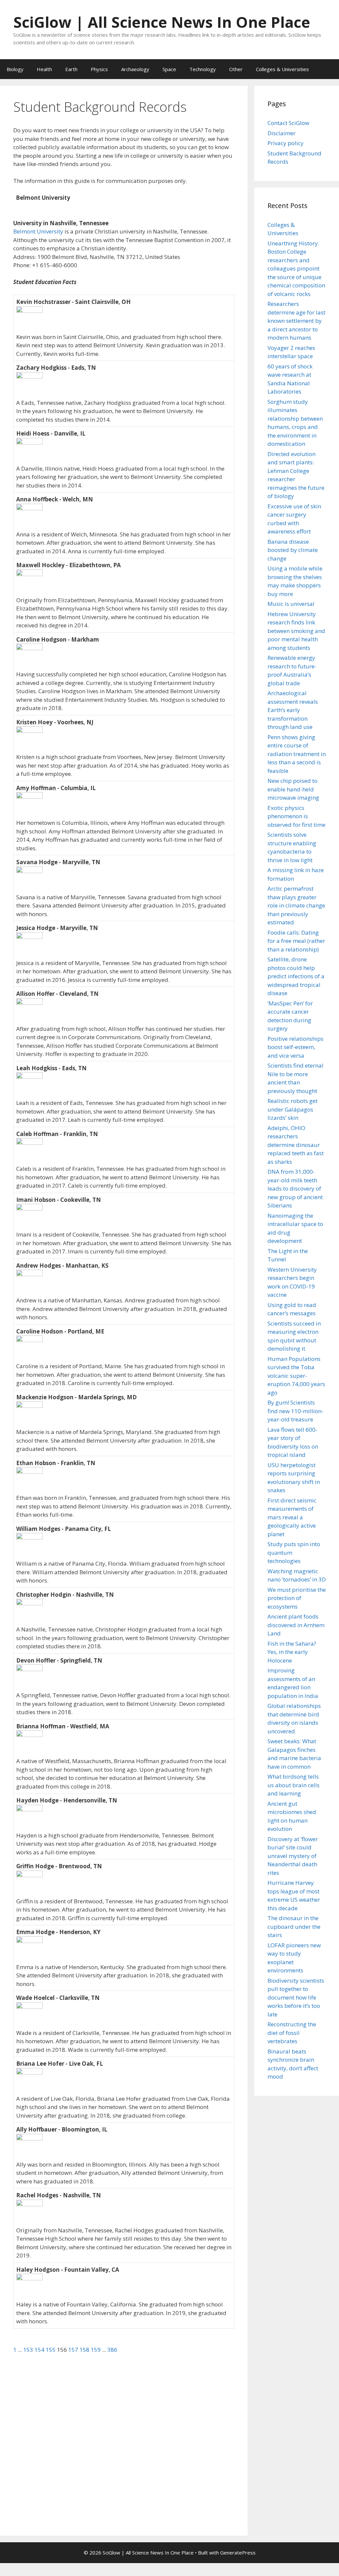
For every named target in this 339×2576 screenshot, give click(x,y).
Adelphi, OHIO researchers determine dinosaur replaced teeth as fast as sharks (296, 1145)
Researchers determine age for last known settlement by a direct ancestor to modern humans (296, 321)
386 (112, 2350)
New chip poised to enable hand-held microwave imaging (293, 789)
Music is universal (291, 604)
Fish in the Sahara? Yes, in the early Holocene (292, 1652)
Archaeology (135, 69)
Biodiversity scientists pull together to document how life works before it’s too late (296, 1997)
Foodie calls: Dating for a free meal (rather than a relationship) (296, 941)
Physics (99, 69)
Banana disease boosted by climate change (293, 550)
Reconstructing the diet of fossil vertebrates (292, 2033)
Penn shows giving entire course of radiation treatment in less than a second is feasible (297, 754)
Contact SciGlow (288, 123)
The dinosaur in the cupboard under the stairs (294, 1926)
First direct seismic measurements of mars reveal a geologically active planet (292, 1517)
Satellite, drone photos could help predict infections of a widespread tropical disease (296, 976)
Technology (203, 69)
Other (236, 69)
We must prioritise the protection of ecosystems (297, 1598)
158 (85, 2350)
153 (29, 2350)
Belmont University (38, 231)
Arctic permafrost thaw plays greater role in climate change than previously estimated (296, 905)
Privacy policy (286, 143)
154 (40, 2350)
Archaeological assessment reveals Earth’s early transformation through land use (293, 710)
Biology (15, 69)
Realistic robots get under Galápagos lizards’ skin (292, 1109)
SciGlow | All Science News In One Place (162, 22)
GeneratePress (238, 2553)
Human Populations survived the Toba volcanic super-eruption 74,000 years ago (296, 1376)
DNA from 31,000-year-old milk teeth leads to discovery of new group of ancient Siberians (295, 1188)
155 (51, 2350)
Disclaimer (282, 133)
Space (169, 69)
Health (44, 69)
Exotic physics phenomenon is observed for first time (296, 816)
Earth (71, 69)
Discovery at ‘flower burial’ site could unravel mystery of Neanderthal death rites (293, 1856)
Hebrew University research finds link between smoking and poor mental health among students (296, 631)
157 (74, 2350)
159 (96, 2350)
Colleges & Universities (282, 69)
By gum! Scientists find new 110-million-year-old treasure (295, 1411)
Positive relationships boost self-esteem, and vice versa (295, 1047)
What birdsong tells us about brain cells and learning (293, 1785)
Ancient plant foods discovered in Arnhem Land (296, 1625)
